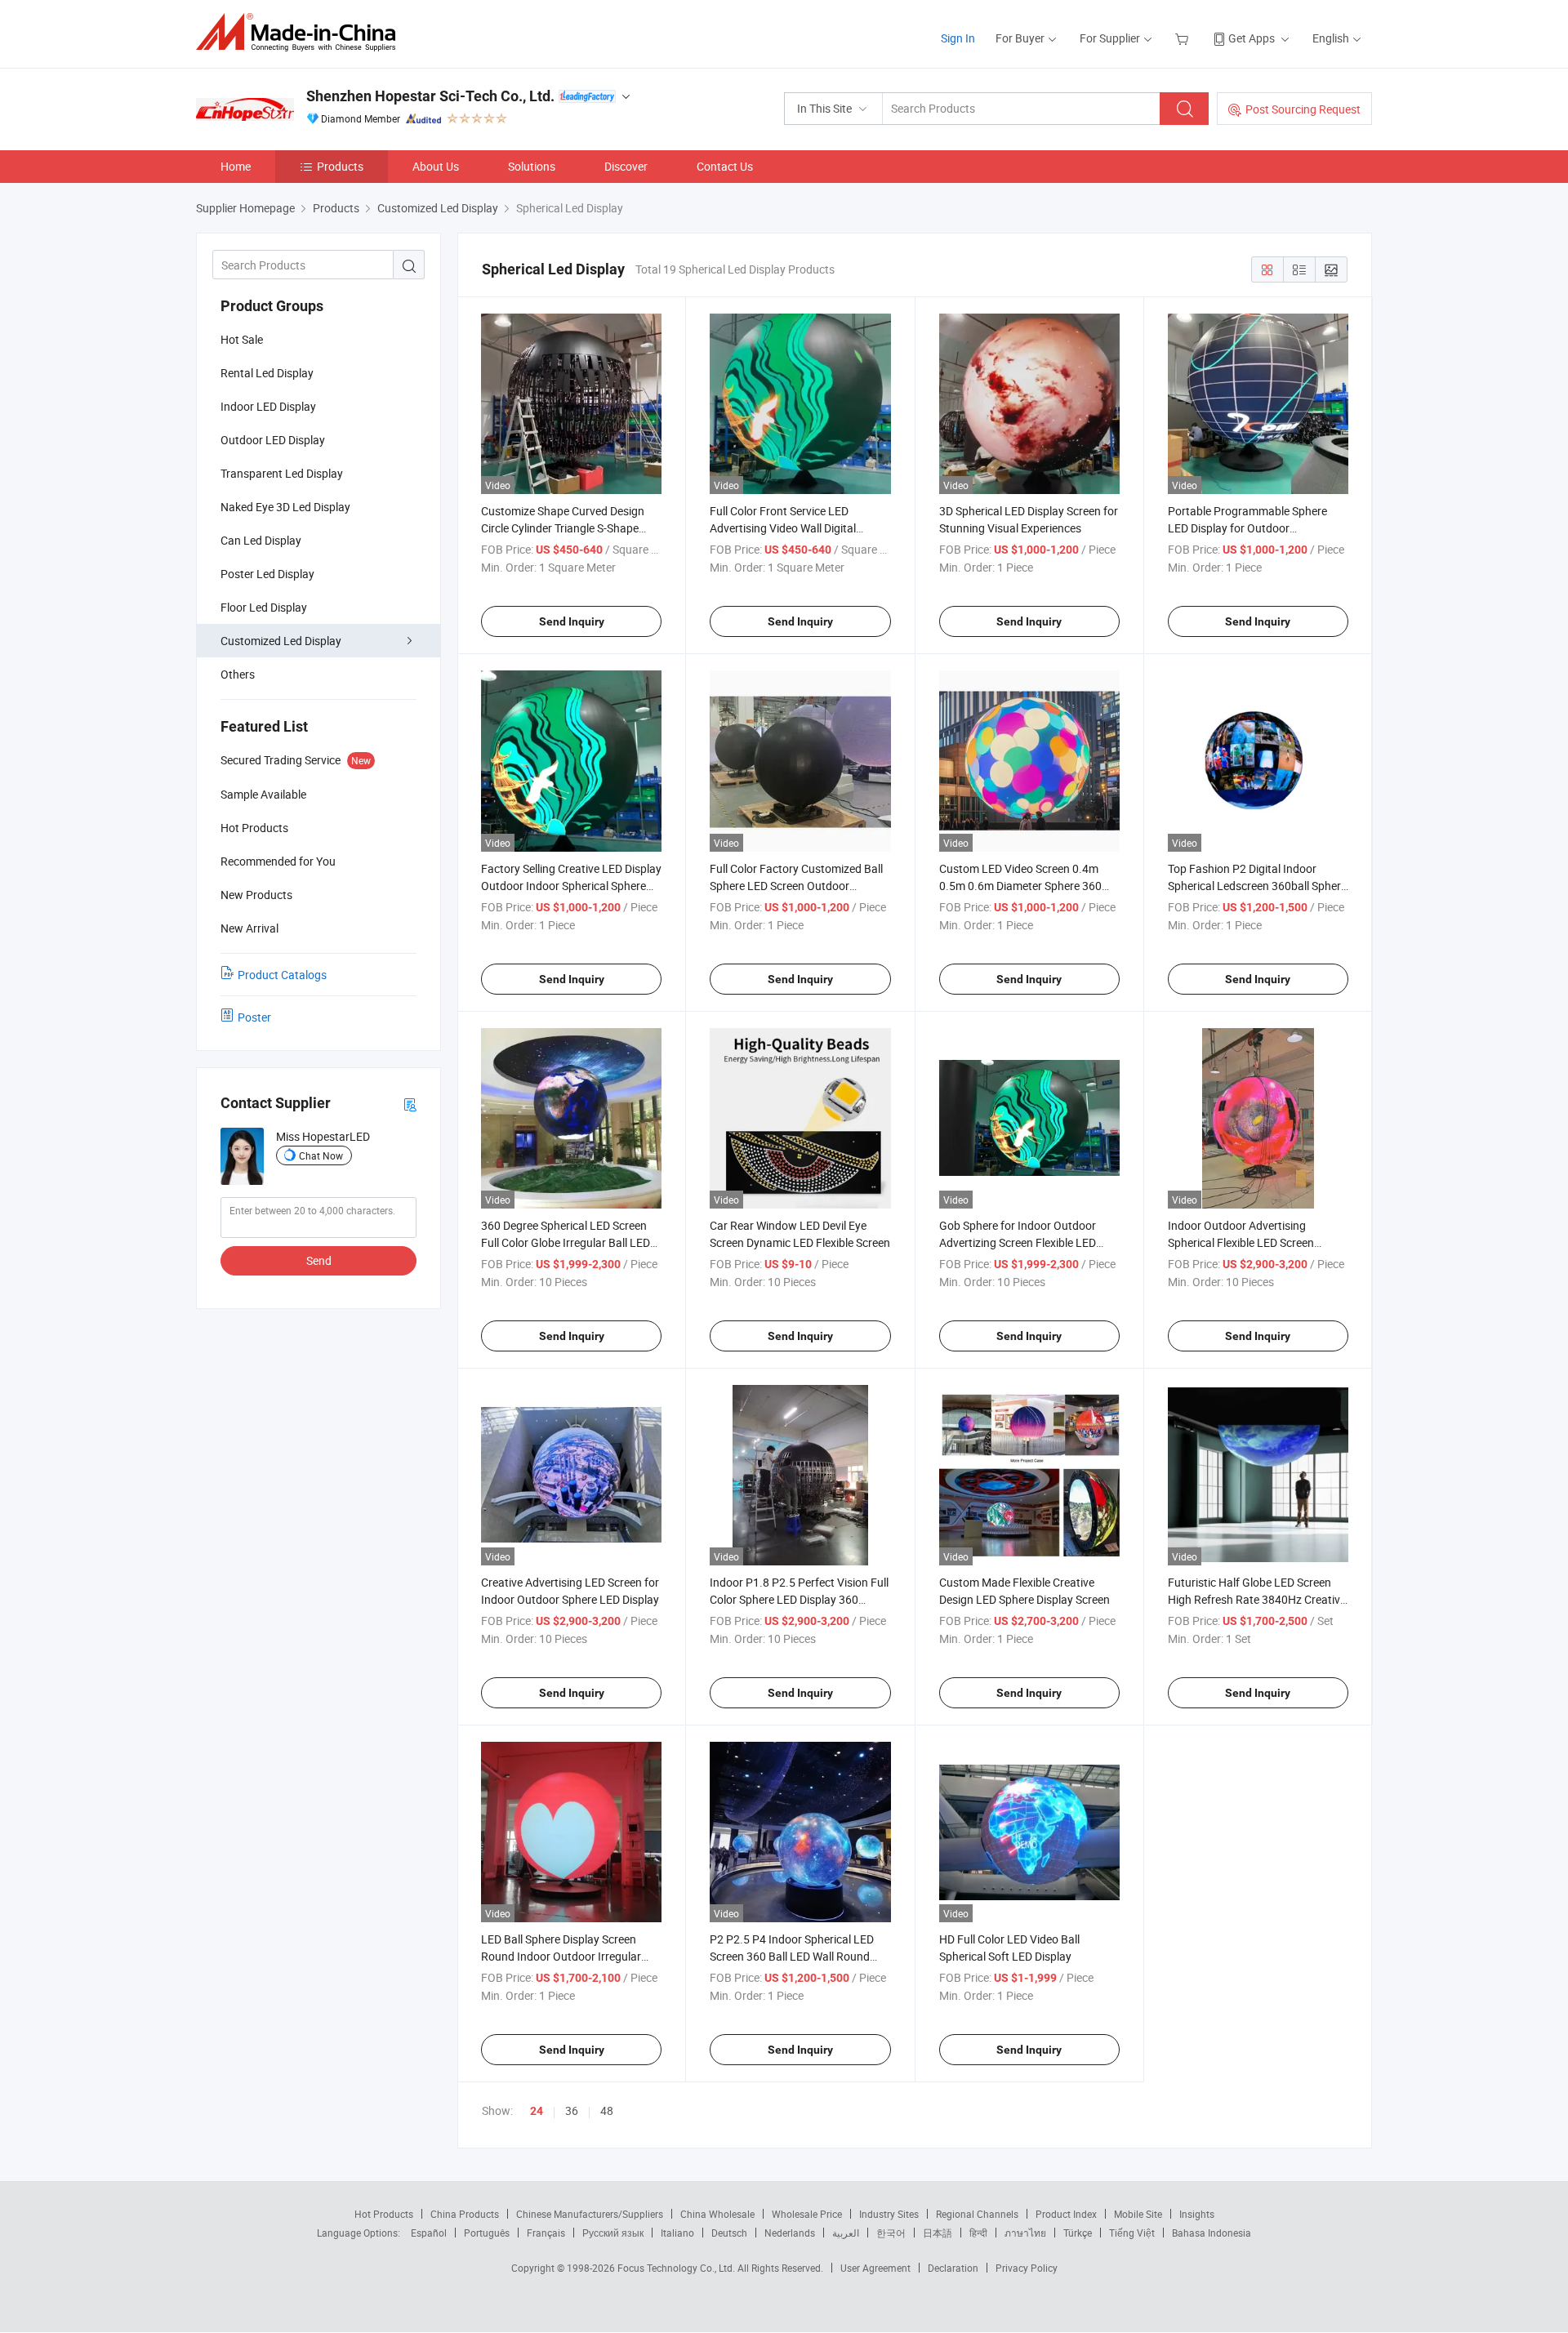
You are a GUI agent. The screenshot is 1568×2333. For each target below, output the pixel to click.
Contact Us (725, 166)
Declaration (953, 2268)
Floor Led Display (264, 607)
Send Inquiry (572, 621)
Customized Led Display (281, 641)
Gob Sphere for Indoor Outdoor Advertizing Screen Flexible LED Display (1018, 1242)
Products (340, 166)
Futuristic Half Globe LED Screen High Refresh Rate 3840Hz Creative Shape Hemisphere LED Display (1257, 1599)
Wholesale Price (807, 2214)
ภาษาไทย (1025, 2233)
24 (537, 2111)
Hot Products (384, 2214)
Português (487, 2233)
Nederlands (790, 2233)
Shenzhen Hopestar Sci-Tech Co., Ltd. (430, 96)
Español (429, 2233)
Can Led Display (261, 540)
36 (572, 2110)
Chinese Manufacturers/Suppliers (590, 2214)
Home (236, 166)
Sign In (958, 38)
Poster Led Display (267, 574)
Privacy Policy (1027, 2268)
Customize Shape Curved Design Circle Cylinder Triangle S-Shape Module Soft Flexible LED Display (563, 528)
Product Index (1066, 2214)
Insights (1197, 2214)
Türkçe (1078, 2233)
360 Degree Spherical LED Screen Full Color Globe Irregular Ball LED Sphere (566, 1242)
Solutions (532, 166)
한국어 (891, 2233)
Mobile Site (1138, 2214)
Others (238, 674)
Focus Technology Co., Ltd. (677, 2268)
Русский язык (613, 2233)
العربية (846, 2233)
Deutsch (729, 2233)
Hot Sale (242, 339)
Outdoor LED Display (273, 440)
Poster (254, 1017)
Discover (626, 166)
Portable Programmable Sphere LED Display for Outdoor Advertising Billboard (1247, 528)
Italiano (677, 2233)
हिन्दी (978, 2233)
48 (607, 2110)
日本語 (938, 2233)
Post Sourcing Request (1303, 109)
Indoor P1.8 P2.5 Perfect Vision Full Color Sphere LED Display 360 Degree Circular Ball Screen (799, 1599)
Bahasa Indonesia (1212, 2233)
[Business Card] (410, 1104)
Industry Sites (889, 2214)
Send (319, 1260)
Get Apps (1252, 38)
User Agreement (875, 2268)
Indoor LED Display (268, 406)
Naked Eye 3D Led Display (285, 507)
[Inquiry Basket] (1184, 38)
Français (546, 2233)
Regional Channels (977, 2214)
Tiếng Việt (1132, 2233)
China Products (465, 2214)
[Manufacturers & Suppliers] (301, 32)
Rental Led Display (267, 373)
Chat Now (321, 1155)
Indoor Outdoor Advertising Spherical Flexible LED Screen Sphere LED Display (1241, 1242)
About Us (436, 166)
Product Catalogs (282, 975)
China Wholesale (717, 2214)
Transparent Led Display (282, 473)
